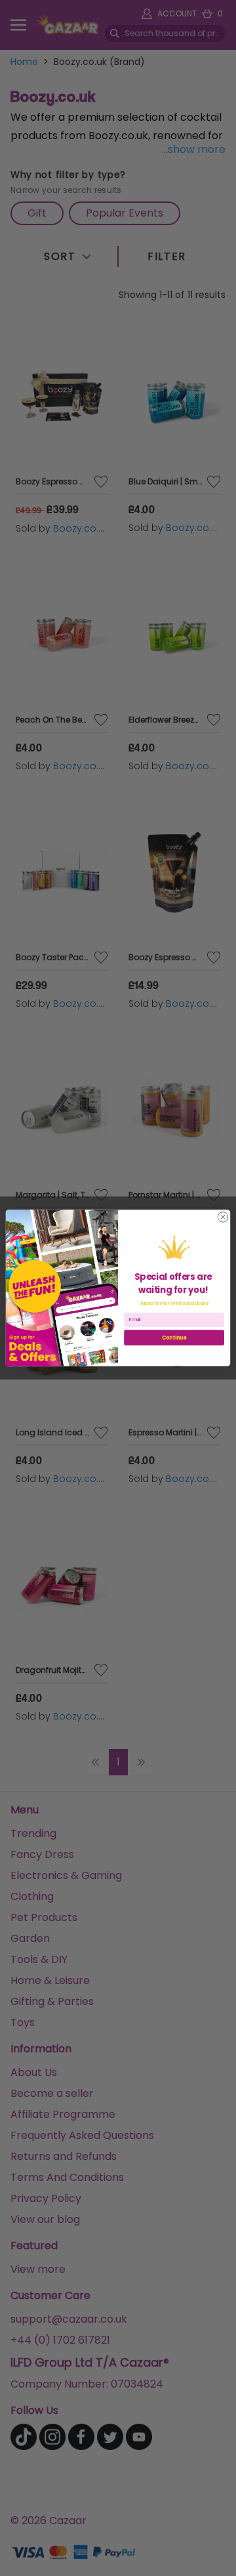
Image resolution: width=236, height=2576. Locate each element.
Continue (174, 1337)
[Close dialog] (223, 1217)
